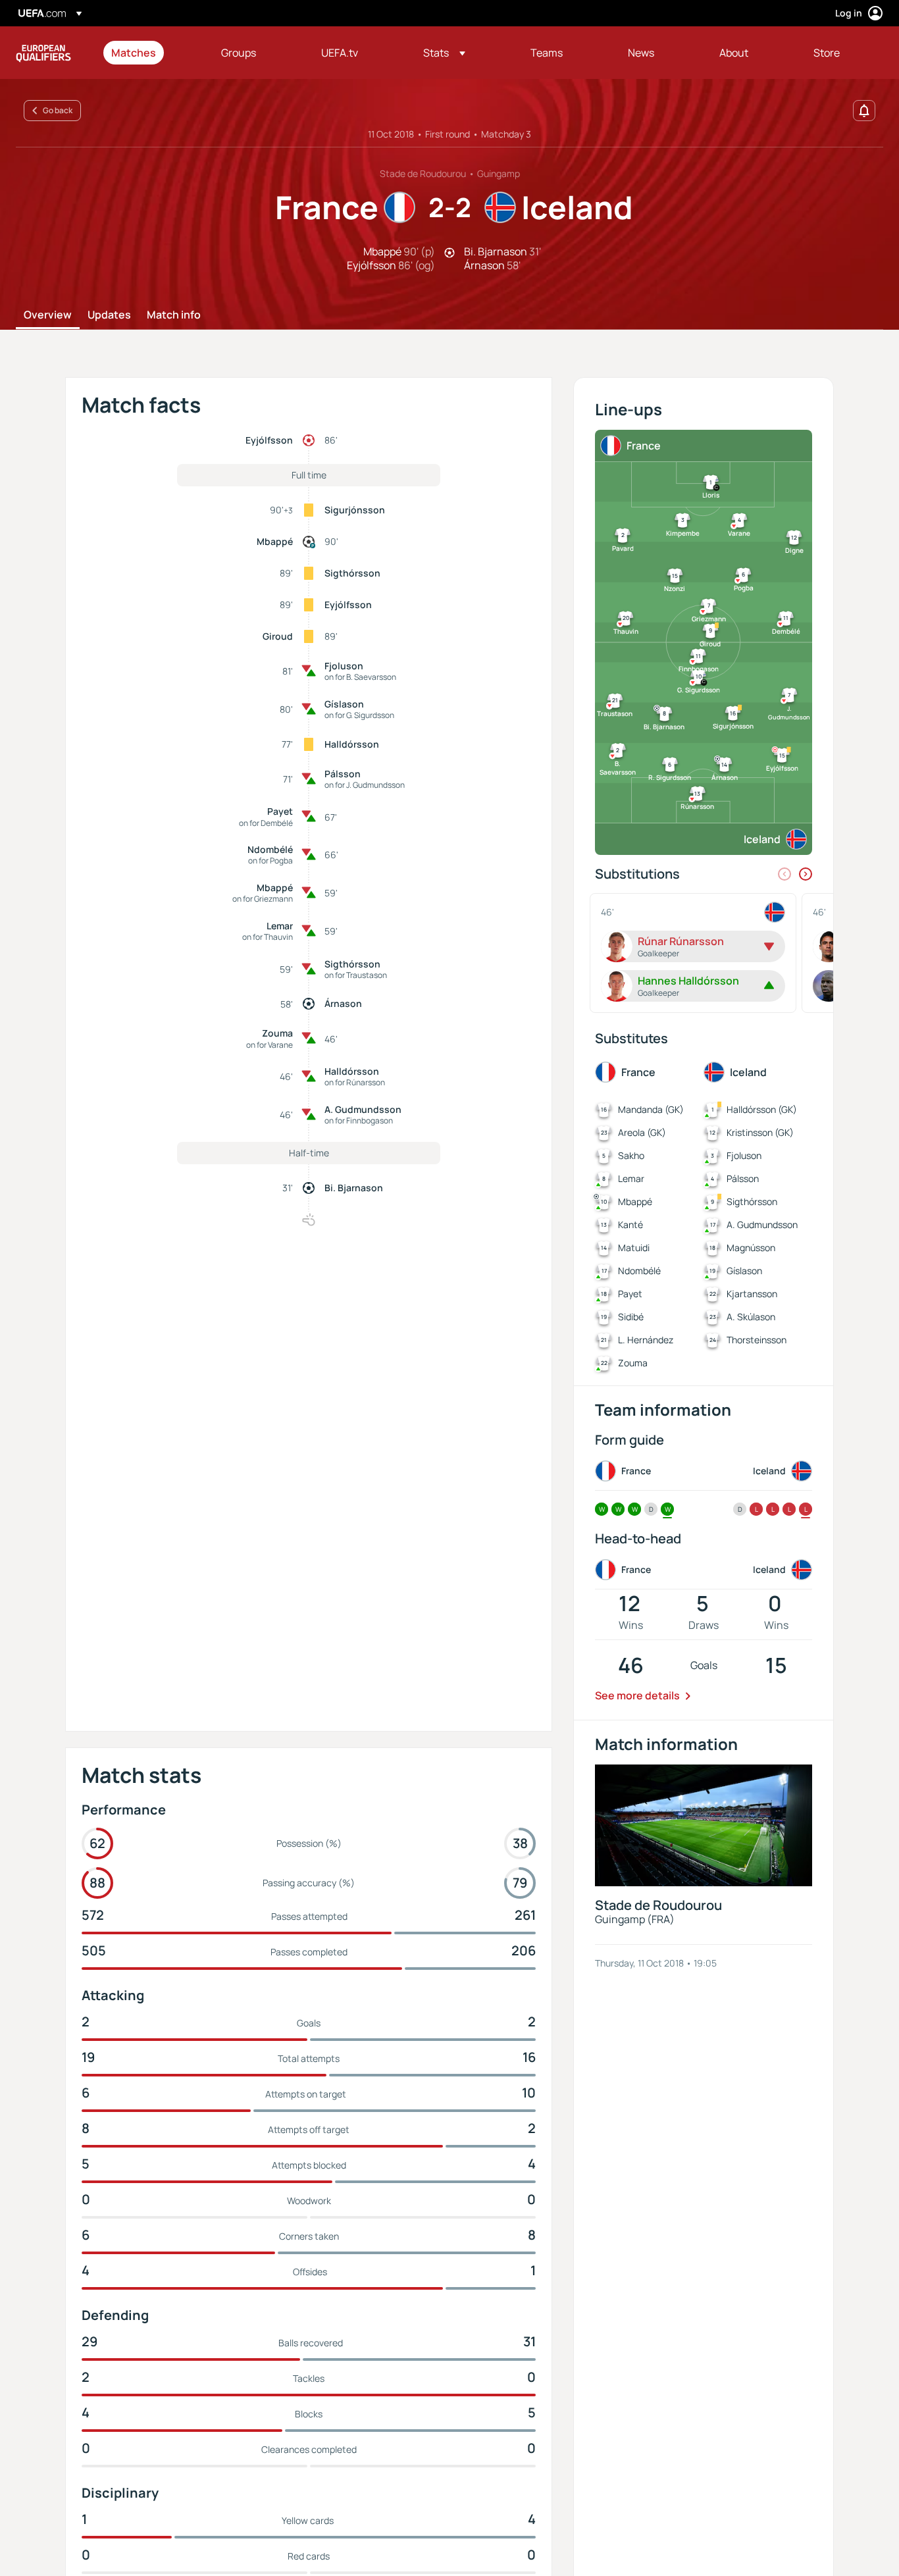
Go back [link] (58, 110)
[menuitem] (150, 53)
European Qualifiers (43, 53)
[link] (134, 53)
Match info (174, 315)
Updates (109, 315)
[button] (444, 53)
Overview (48, 315)
